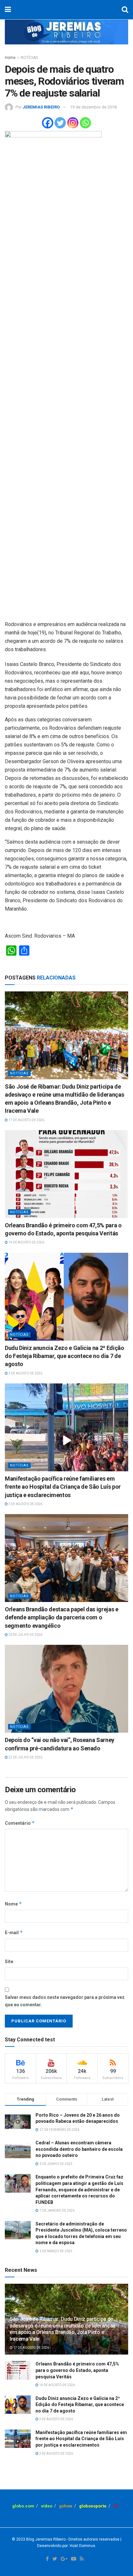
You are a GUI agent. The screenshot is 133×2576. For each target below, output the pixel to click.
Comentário (20, 1823)
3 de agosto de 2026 (25, 1373)
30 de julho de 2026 (25, 1635)
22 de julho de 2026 (25, 1757)
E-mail (14, 1932)
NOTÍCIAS (29, 58)
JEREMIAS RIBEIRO (41, 107)
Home (10, 58)
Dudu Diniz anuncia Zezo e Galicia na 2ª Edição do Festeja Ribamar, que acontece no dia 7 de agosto (64, 1356)
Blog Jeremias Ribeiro (45, 2539)
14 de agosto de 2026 (26, 1242)
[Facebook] (48, 123)
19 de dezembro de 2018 (93, 107)
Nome (13, 1904)
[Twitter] (60, 123)
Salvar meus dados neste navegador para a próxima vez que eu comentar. (65, 2001)
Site (9, 1962)
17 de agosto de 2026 (26, 1120)
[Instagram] (73, 123)
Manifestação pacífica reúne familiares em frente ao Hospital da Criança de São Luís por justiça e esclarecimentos (63, 1487)
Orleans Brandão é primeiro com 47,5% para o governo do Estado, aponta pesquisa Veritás (77, 2370)
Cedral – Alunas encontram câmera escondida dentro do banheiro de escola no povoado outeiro (79, 2149)
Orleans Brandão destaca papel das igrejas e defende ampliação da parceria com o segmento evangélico (62, 1617)
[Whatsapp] (85, 123)
